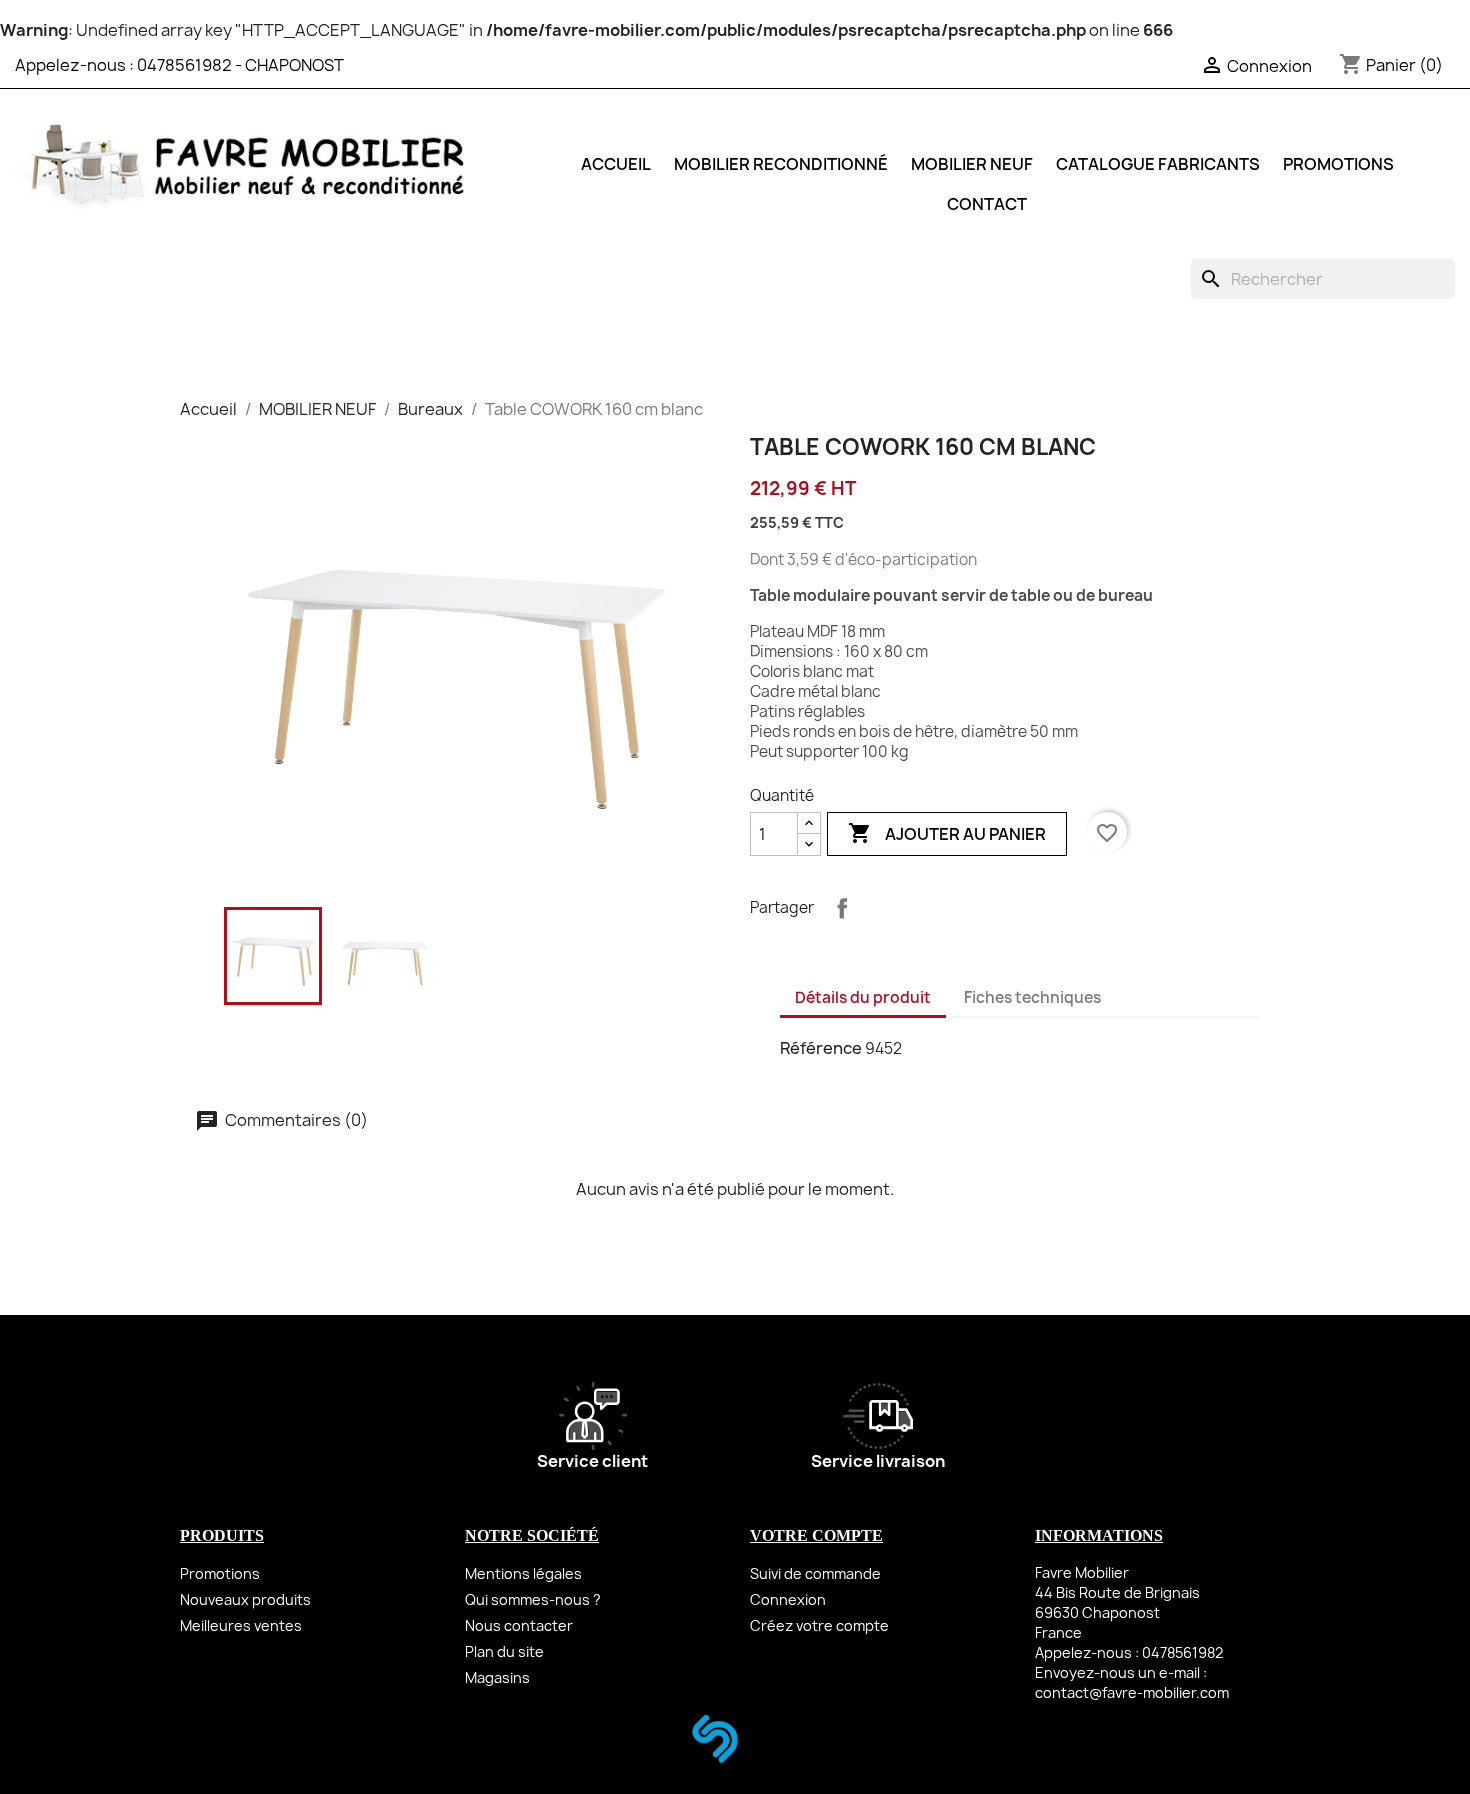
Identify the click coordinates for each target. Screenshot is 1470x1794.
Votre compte (816, 1535)
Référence (821, 1048)
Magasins (497, 1677)
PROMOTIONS (1338, 164)
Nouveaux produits (245, 1599)
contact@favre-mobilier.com (1132, 1692)
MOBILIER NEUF (972, 164)
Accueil (616, 164)
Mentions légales (523, 1573)
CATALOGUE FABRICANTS (1158, 164)
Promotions (220, 1573)
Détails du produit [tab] (863, 997)
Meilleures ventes (241, 1625)
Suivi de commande (815, 1573)
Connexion (788, 1599)
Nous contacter (519, 1625)
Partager (842, 908)
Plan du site (504, 1651)
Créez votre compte (819, 1625)
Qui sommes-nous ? (533, 1599)
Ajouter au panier (947, 833)
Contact (987, 204)
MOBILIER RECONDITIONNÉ (781, 164)
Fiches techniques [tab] (1032, 997)
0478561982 (184, 65)
